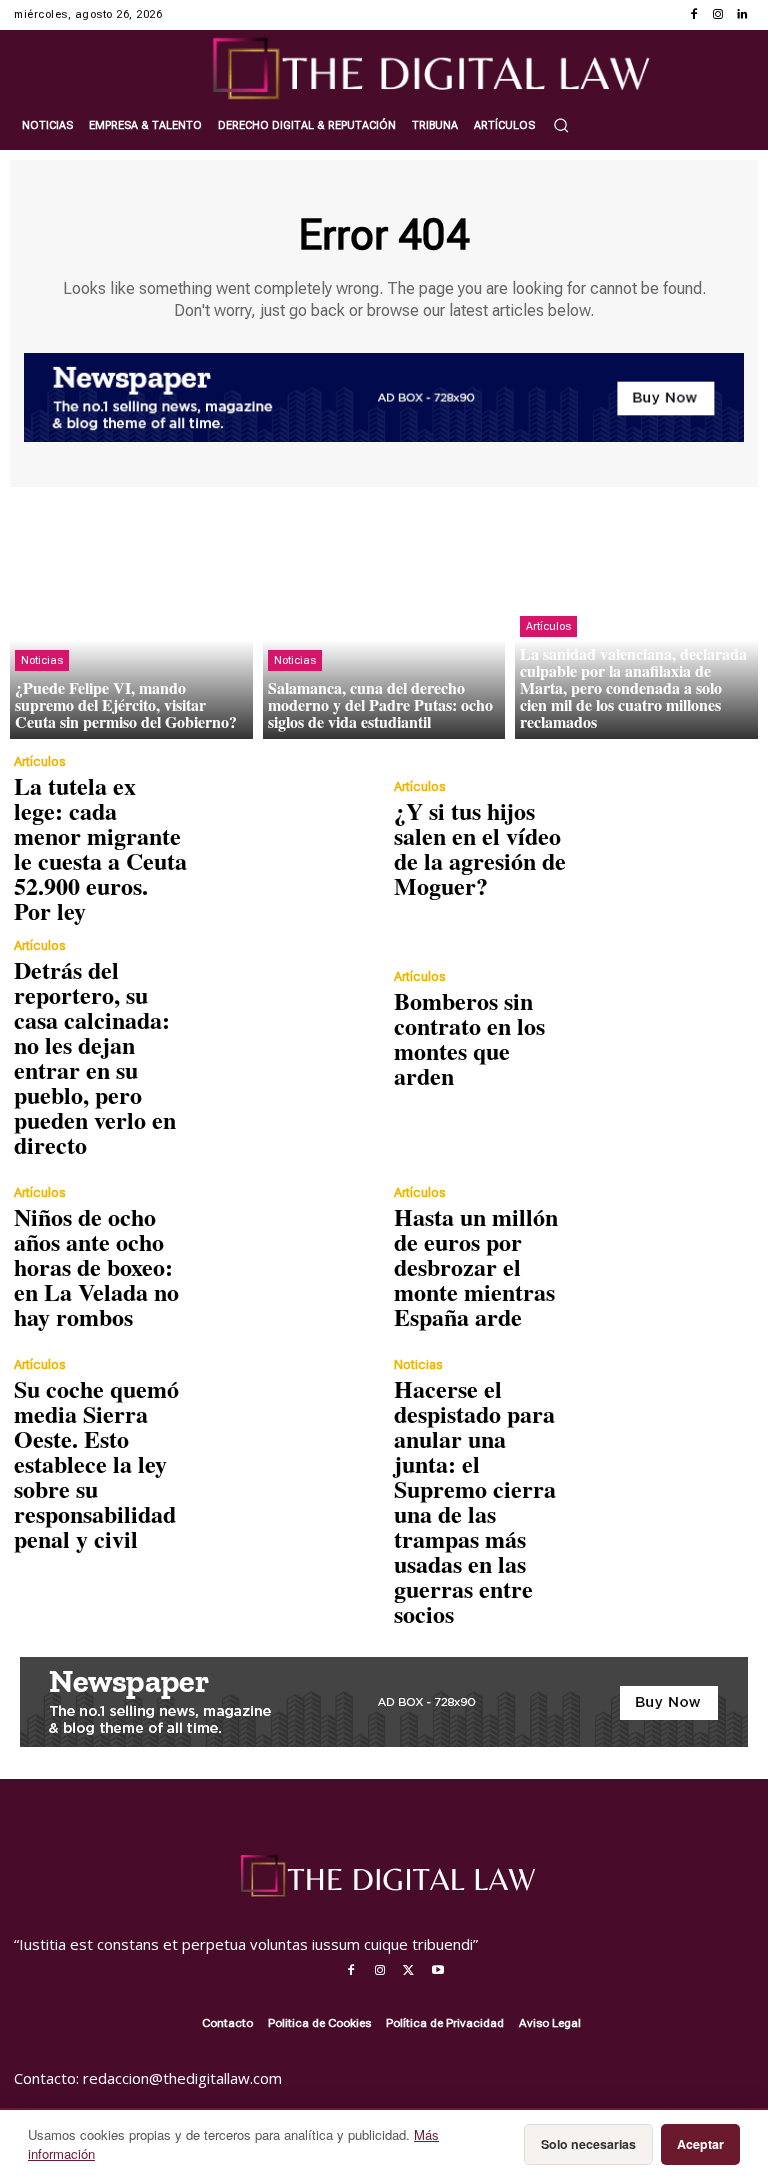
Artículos (548, 626)
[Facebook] (694, 15)
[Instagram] (718, 15)
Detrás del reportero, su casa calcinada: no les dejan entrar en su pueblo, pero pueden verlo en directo (95, 1057)
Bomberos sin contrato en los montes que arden (469, 1038)
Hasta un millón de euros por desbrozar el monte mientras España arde (476, 1266)
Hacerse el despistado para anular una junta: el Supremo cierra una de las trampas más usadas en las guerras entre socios (475, 1501)
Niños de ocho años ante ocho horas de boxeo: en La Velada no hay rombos (96, 1266)
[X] (409, 1971)
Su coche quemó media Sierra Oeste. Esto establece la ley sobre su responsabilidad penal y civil (96, 1463)
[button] (561, 125)
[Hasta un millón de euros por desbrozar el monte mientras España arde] (664, 1258)
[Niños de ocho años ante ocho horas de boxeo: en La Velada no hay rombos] (284, 1258)
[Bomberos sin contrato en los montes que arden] (664, 1029)
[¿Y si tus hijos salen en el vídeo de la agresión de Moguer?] (664, 839)
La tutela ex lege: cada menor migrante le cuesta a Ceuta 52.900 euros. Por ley (100, 848)
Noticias (42, 660)
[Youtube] (438, 1971)
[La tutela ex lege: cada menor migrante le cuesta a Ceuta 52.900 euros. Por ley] (284, 839)
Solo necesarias (588, 2144)
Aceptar (700, 2144)
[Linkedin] (742, 15)
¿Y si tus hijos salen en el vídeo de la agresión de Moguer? (480, 848)
